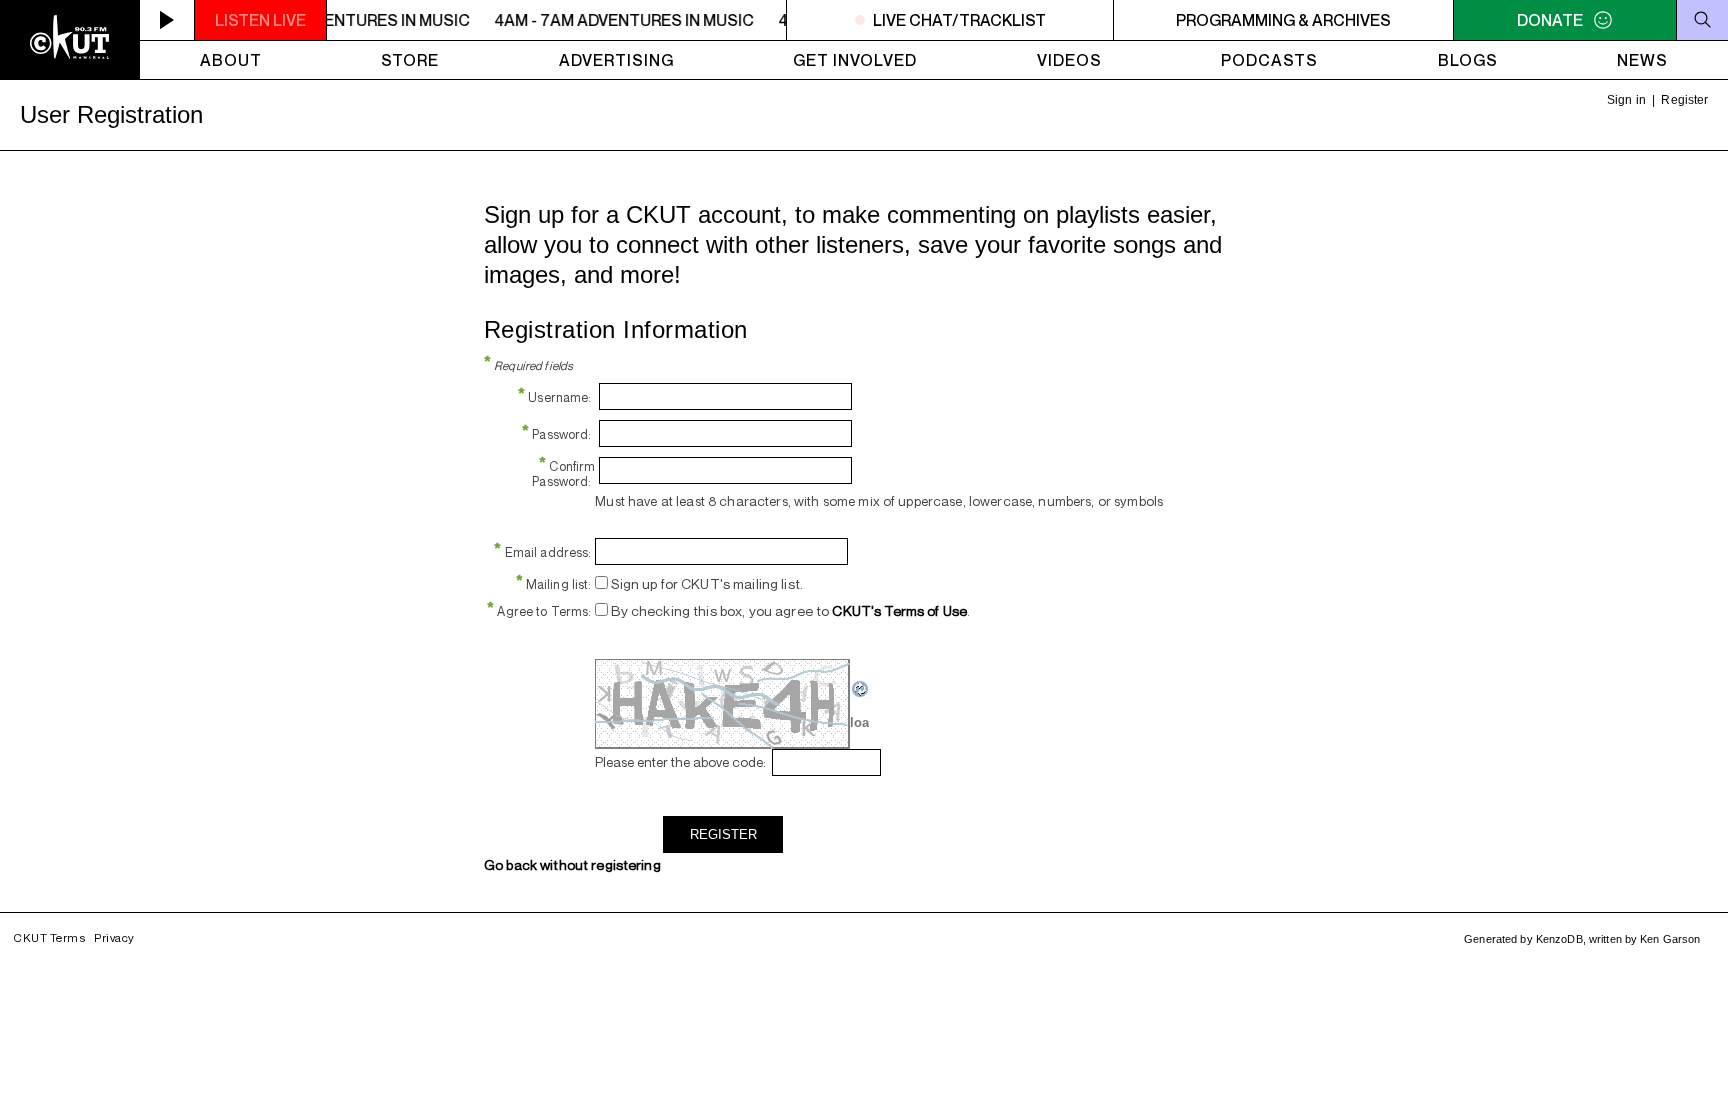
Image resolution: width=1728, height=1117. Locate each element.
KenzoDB (1559, 939)
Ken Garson (1670, 939)
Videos (1069, 60)
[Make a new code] (861, 694)
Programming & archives (1283, 20)
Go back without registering (572, 864)
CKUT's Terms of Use (899, 610)
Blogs (1468, 60)
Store (410, 60)
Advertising (616, 60)
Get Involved (855, 60)
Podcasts (1269, 60)
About (231, 60)
